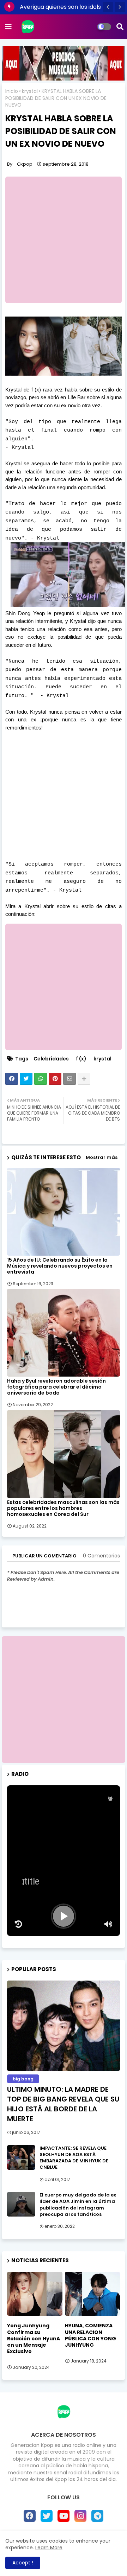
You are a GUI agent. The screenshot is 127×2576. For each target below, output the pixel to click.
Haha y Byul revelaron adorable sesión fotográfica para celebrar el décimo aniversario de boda (56, 1387)
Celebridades (51, 1059)
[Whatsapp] (41, 1079)
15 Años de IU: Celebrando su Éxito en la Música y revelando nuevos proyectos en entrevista (60, 1266)
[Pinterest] (55, 1079)
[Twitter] (26, 1079)
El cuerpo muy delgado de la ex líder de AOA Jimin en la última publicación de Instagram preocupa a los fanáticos (78, 2205)
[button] (108, 7)
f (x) (81, 1059)
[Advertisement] (64, 240)
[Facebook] (12, 1079)
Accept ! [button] (23, 2563)
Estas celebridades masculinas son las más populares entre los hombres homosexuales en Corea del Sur (63, 1508)
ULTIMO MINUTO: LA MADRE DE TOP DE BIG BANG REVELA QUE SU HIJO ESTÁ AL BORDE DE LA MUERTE (63, 2104)
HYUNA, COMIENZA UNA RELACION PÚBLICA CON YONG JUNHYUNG (90, 2335)
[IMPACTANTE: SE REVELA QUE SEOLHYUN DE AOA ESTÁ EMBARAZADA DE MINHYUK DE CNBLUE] (21, 2157)
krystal (30, 91)
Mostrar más (102, 1157)
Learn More (49, 2548)
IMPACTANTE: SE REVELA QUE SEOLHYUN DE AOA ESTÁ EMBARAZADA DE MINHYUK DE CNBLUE (74, 2158)
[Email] (69, 1079)
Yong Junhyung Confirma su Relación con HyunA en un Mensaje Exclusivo (34, 2338)
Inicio (12, 91)
